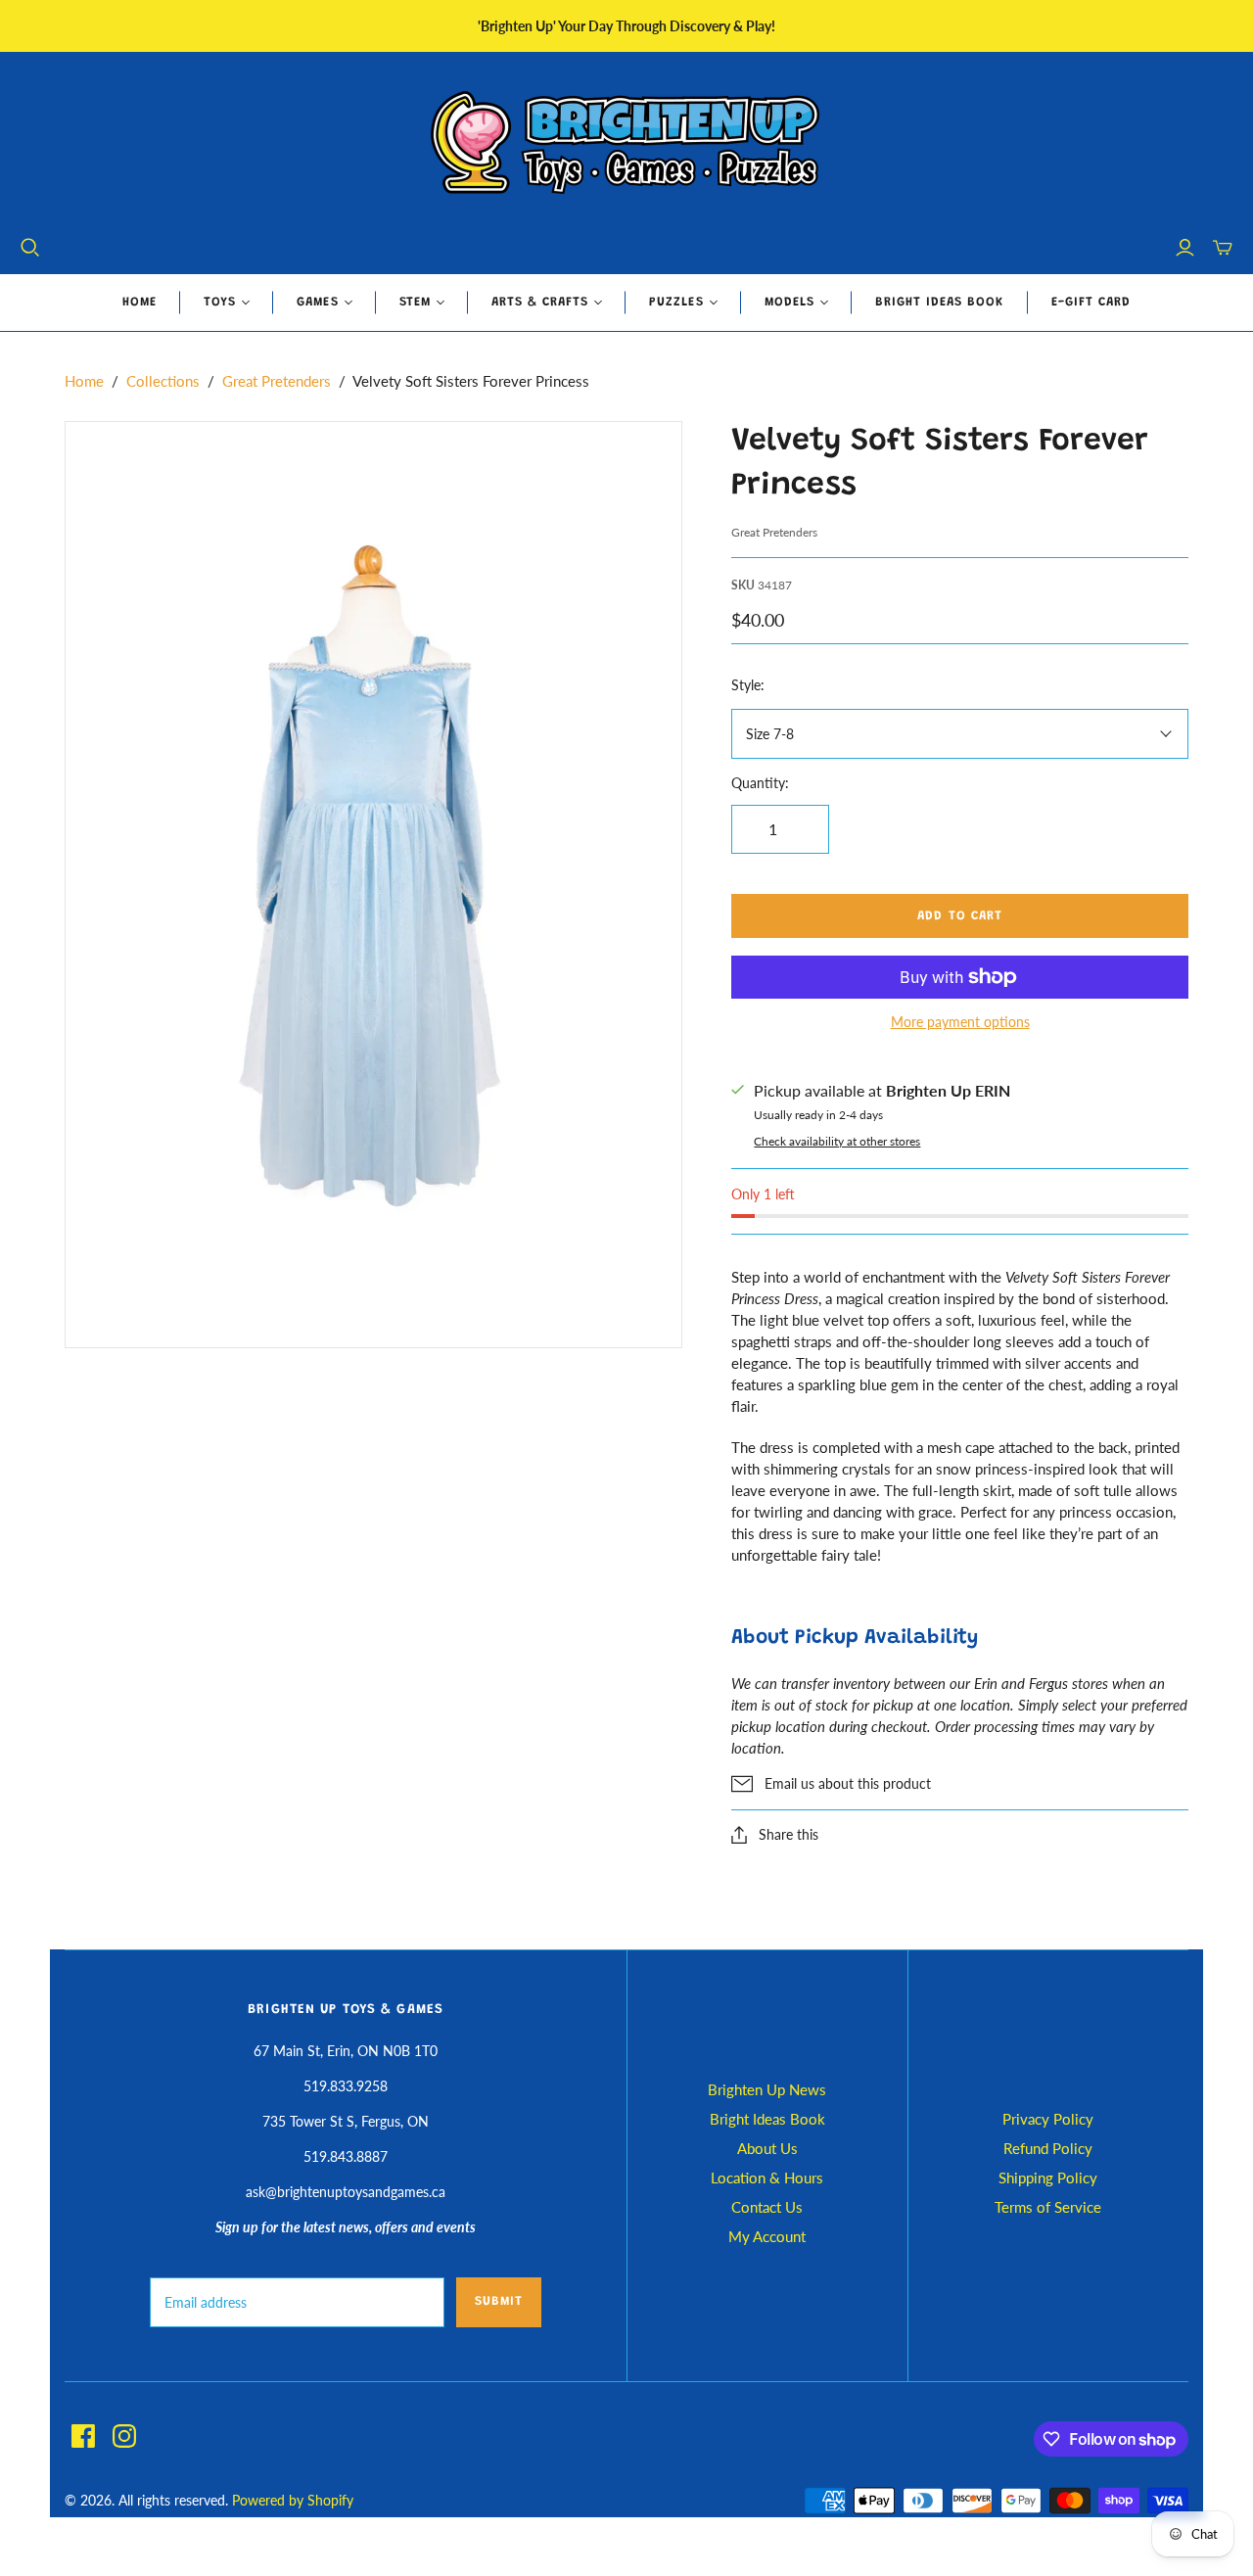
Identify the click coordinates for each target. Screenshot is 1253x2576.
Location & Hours (767, 2178)
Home (139, 302)
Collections (163, 381)
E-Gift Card (1091, 302)
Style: (748, 685)
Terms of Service (1048, 2207)
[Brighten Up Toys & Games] (626, 144)
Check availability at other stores (837, 1141)
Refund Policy (1048, 2148)
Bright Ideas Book (940, 302)
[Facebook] (83, 2436)
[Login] (1185, 248)
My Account (767, 2236)
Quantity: (760, 783)
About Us (767, 2148)
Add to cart (959, 916)
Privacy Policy (1048, 2119)
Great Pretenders (277, 381)
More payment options (960, 1022)
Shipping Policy (1048, 2178)
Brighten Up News (767, 2089)
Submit (499, 2301)
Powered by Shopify (293, 2500)
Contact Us (767, 2207)
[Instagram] (124, 2436)
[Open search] (30, 248)
